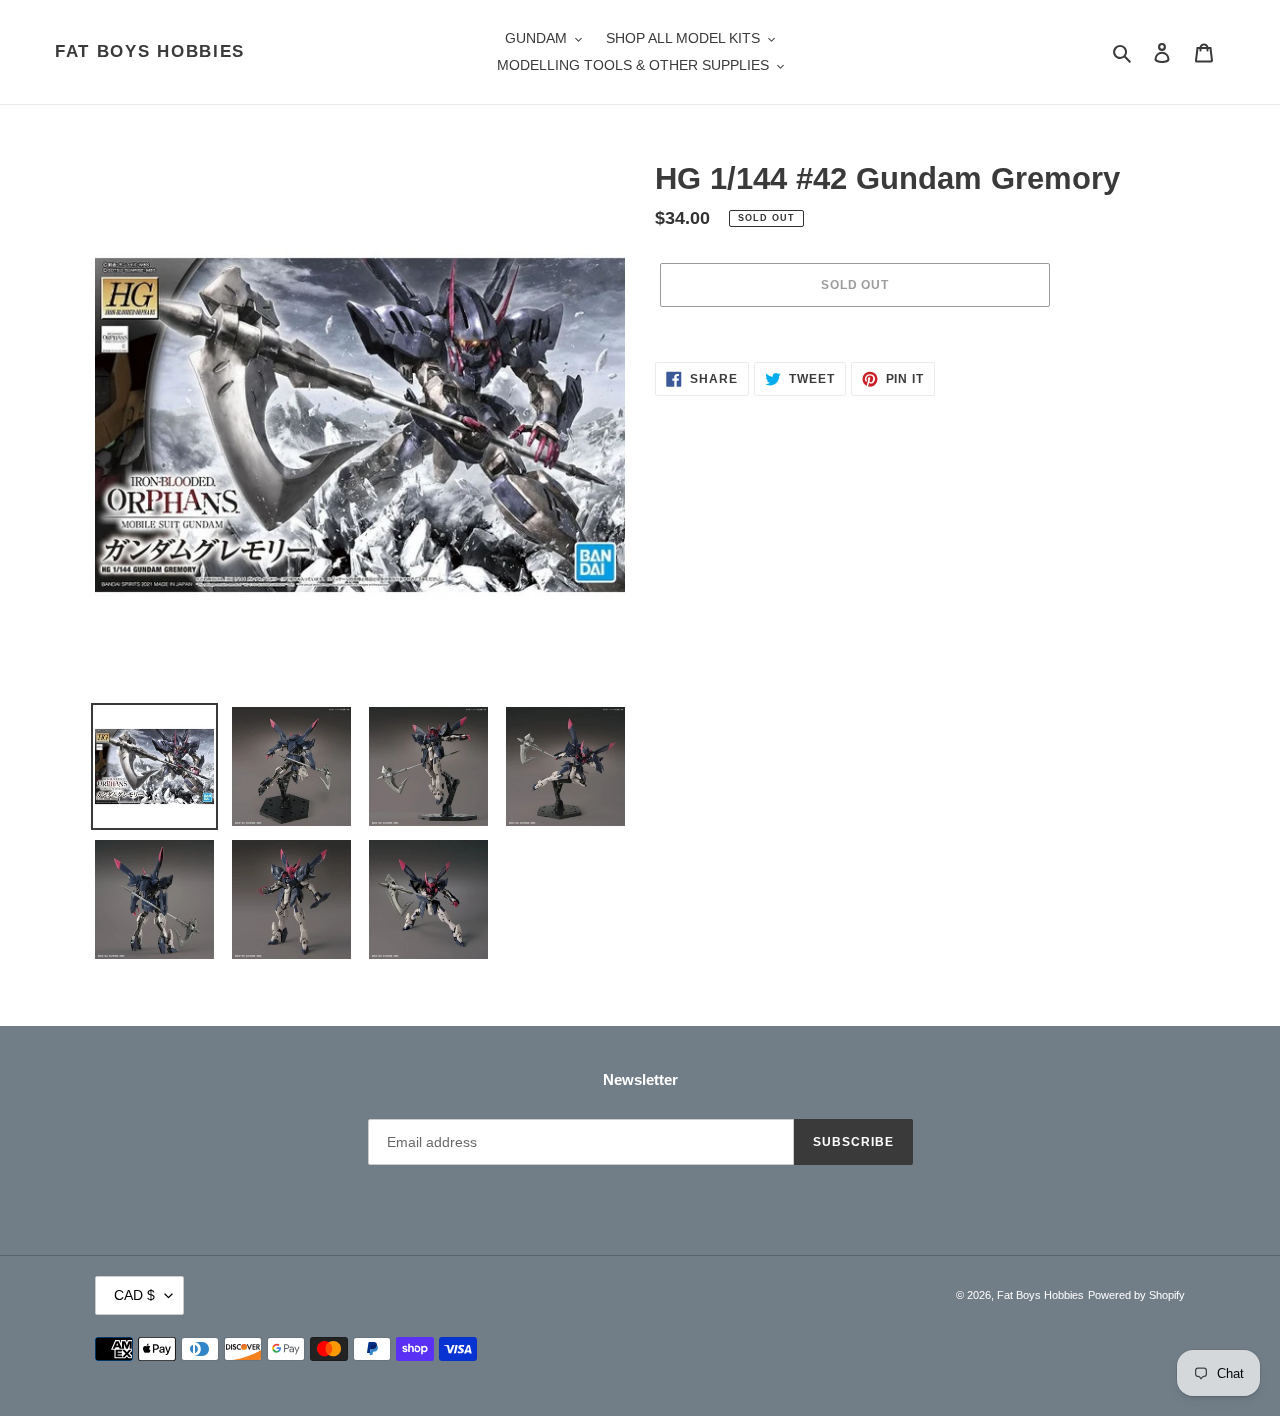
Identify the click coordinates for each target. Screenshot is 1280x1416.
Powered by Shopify (1136, 1295)
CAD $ (134, 1295)
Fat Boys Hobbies (150, 51)
